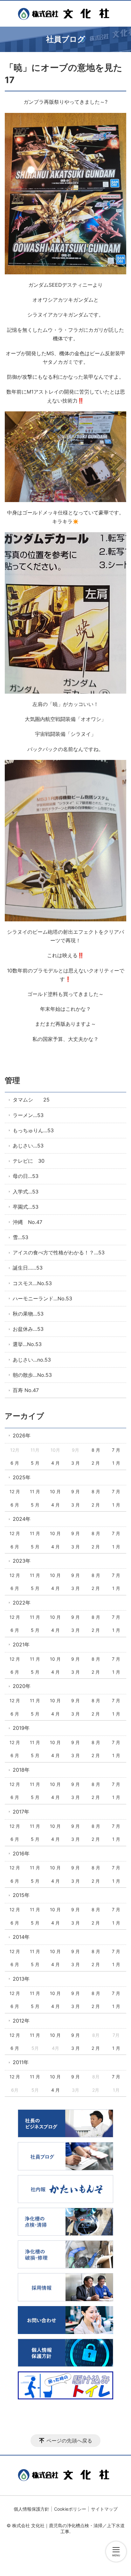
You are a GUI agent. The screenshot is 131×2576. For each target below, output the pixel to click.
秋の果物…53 (28, 1314)
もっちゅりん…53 (33, 1130)
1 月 (116, 1463)
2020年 (22, 1686)
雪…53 (21, 1237)
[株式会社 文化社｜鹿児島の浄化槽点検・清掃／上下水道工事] (65, 14)
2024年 (22, 1519)
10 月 (55, 1491)
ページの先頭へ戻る (69, 2441)
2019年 (21, 1728)
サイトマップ (104, 2509)
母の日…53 (26, 1176)
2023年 (22, 1561)
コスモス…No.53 (32, 1283)
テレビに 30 (29, 1161)
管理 (12, 1080)
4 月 (55, 1463)
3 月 (76, 1463)
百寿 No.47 (26, 1390)
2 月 (96, 1463)
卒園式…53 (26, 1207)
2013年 (21, 1979)
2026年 (22, 1435)
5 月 (35, 1463)
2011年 (21, 2062)
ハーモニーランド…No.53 (42, 1298)
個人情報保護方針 (31, 2509)
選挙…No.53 (27, 1344)
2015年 (21, 1895)
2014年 (21, 1937)
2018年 (21, 1770)
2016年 (21, 1854)
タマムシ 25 (31, 1100)
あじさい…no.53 (32, 1360)
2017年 (21, 1812)
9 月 (76, 1491)
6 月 (15, 1463)
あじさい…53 (28, 1146)
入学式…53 (26, 1192)
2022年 (22, 1603)
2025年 (22, 1477)
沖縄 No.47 (28, 1222)
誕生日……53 (28, 1268)
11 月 (35, 1491)
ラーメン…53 (28, 1115)
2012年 (21, 2021)
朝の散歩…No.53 (32, 1375)
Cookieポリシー (70, 2509)
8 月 (96, 1450)
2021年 (21, 1644)
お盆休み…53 (28, 1329)
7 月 (116, 1450)
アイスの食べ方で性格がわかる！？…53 (59, 1252)
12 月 (15, 1491)
